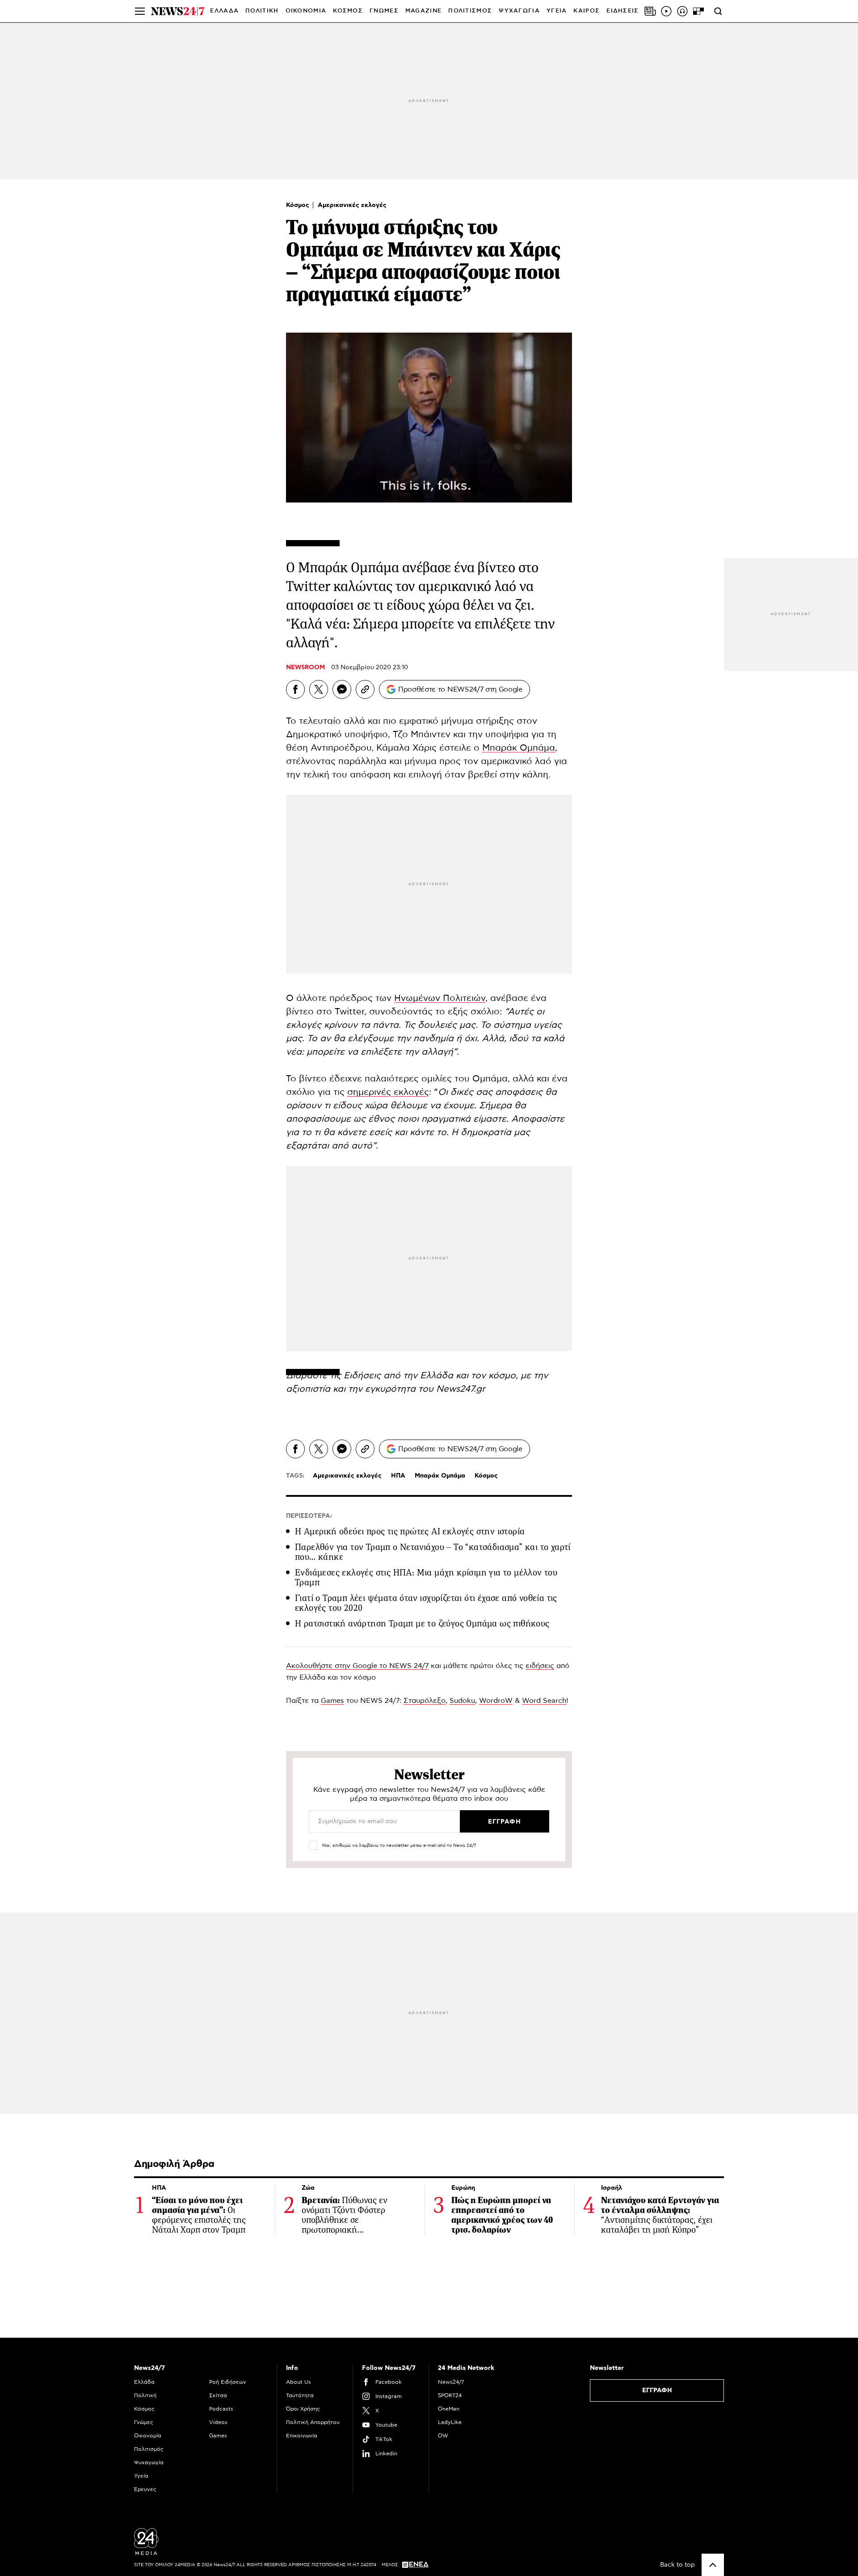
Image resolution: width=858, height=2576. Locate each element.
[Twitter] (319, 689)
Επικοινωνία (302, 2436)
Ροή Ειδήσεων (228, 2382)
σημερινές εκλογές (388, 1092)
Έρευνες (145, 2489)
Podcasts (221, 2409)
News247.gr (461, 1389)
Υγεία (141, 2476)
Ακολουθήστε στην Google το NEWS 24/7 (357, 1666)
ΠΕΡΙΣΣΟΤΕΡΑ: (309, 1516)
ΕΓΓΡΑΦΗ (657, 2390)
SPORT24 (450, 2395)
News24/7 (451, 2382)
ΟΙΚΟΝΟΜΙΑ (306, 11)
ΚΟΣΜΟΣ (348, 11)
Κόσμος (299, 205)
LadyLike (450, 2422)
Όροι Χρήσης (303, 2409)
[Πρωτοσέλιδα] (650, 11)
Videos (218, 2422)
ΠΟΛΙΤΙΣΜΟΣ (470, 11)
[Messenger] (342, 689)
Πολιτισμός (149, 2449)
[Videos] (666, 11)
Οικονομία (148, 2436)
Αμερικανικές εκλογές (352, 205)
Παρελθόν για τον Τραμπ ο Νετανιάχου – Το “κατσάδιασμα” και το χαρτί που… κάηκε (433, 1552)
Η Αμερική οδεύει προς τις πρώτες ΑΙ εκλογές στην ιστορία (410, 1531)
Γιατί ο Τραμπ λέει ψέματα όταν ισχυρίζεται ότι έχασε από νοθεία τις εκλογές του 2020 (426, 1603)
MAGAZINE (423, 11)
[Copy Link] (365, 689)
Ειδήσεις (362, 1376)
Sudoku (462, 1701)
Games (332, 1701)
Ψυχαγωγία (149, 2462)
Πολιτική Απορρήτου (313, 2422)
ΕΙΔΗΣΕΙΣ (622, 11)
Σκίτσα (218, 2395)
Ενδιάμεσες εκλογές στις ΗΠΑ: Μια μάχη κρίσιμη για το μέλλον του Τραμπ (426, 1577)
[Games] (698, 11)
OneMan (449, 2409)
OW (443, 2436)
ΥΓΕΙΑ (557, 11)
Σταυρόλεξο (425, 1701)
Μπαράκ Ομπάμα (519, 748)
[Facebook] (295, 689)
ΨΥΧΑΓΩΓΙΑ (519, 11)
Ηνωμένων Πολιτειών (440, 998)
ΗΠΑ (398, 1476)
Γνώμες (144, 2422)
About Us (299, 2382)
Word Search (544, 1701)
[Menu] (140, 11)
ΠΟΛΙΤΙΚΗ (262, 11)
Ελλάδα (144, 2382)
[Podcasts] (682, 11)
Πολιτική (145, 2395)
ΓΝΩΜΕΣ (384, 11)
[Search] (718, 11)
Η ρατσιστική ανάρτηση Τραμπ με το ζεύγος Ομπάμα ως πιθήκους (422, 1624)
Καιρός (587, 11)
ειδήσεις (540, 1666)
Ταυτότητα (300, 2395)
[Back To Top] (713, 2565)
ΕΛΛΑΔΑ (224, 11)
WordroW (496, 1701)
